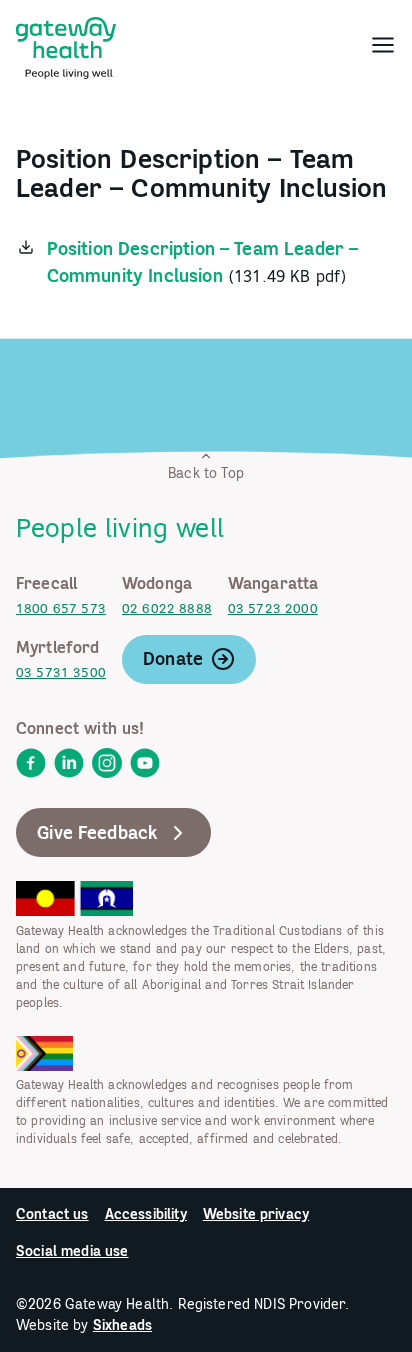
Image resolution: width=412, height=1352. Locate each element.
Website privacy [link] (256, 1214)
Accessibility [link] (146, 1214)
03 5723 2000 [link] (273, 608)
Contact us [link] (52, 1214)
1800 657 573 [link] (61, 608)
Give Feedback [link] (97, 832)
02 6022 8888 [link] (167, 608)
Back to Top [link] (206, 473)
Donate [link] (173, 658)
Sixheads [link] (122, 1325)
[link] (66, 44)
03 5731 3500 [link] (61, 672)
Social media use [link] (72, 1251)
